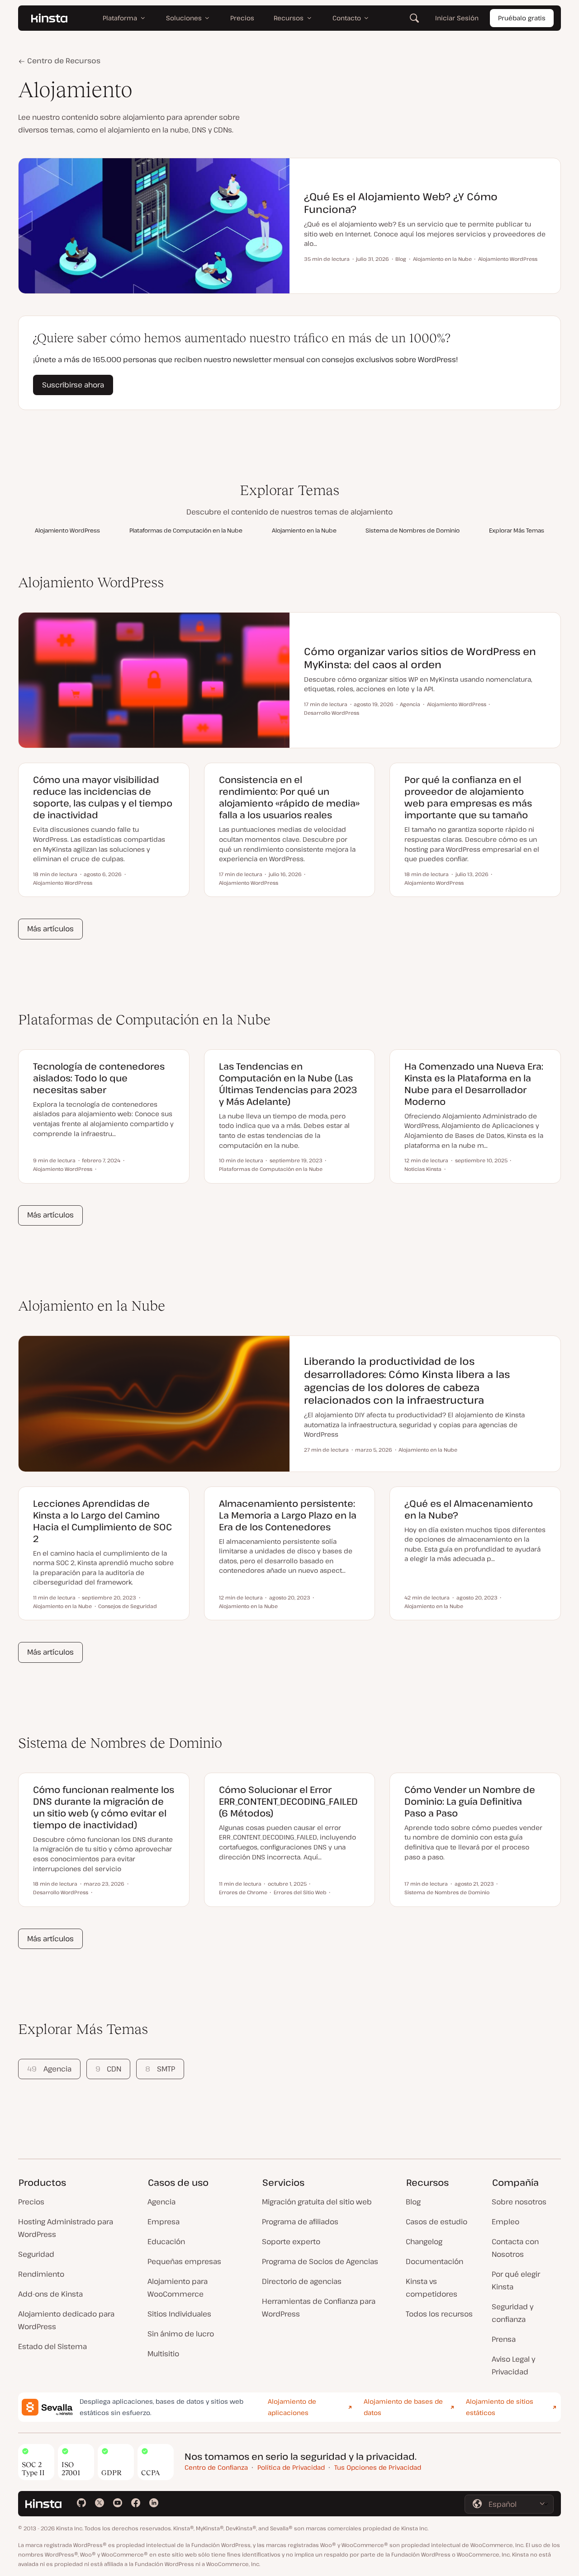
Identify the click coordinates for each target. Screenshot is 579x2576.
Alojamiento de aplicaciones (292, 2407)
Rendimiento (41, 2274)
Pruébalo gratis (522, 18)
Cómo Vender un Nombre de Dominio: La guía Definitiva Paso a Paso (470, 1801)
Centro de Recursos (63, 61)
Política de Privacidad (291, 2467)
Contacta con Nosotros (515, 2248)
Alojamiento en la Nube (304, 530)
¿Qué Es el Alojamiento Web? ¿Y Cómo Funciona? (401, 203)
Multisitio (163, 2354)
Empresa (164, 2222)
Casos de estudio (437, 2222)
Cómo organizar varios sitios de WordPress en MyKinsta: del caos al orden (420, 658)
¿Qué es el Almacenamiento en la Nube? (469, 1509)
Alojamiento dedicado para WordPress (66, 2320)
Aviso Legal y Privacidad (513, 2365)
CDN (108, 2069)
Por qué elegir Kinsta (516, 2280)
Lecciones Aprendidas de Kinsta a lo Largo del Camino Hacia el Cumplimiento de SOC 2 (102, 1521)
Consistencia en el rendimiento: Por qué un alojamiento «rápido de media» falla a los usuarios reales (289, 797)
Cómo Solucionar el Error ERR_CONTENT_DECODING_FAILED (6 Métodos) (288, 1801)
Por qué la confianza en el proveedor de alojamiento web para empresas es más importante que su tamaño (468, 797)
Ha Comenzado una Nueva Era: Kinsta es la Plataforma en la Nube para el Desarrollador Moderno (474, 1084)
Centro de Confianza (216, 2467)
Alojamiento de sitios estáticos (500, 2407)
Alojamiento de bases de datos (403, 2407)
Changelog (424, 2241)
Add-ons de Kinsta (50, 2294)
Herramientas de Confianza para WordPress (319, 2307)
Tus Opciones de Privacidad (378, 2467)
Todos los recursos (439, 2314)
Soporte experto (291, 2241)
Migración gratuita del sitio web (317, 2202)
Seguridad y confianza (513, 2313)
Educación (166, 2241)
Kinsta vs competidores (432, 2288)
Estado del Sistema (52, 2346)
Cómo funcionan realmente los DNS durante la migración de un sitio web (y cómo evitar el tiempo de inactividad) (104, 1807)
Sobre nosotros (519, 2202)
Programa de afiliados (300, 2222)
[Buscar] (414, 18)
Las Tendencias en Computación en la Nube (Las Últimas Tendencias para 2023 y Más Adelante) (288, 1084)
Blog (413, 2202)
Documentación (434, 2261)
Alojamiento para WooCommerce (178, 2288)
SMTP (160, 2069)
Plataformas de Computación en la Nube (186, 530)
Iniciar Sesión (457, 18)
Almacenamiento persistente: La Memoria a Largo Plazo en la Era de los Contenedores (288, 1515)
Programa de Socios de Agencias (320, 2261)
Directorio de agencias (302, 2281)
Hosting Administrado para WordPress (66, 2228)
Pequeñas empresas (184, 2261)
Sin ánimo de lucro (181, 2334)
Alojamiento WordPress (67, 530)
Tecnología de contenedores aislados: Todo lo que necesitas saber (99, 1078)
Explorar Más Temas (517, 530)
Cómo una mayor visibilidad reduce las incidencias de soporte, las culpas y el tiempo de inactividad (103, 797)
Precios (31, 2202)
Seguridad (36, 2254)
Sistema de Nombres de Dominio (413, 530)
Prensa (504, 2339)
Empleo (505, 2222)
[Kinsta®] (49, 18)
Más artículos (50, 929)
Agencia (49, 2069)
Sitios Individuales (179, 2314)
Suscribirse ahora (73, 385)
